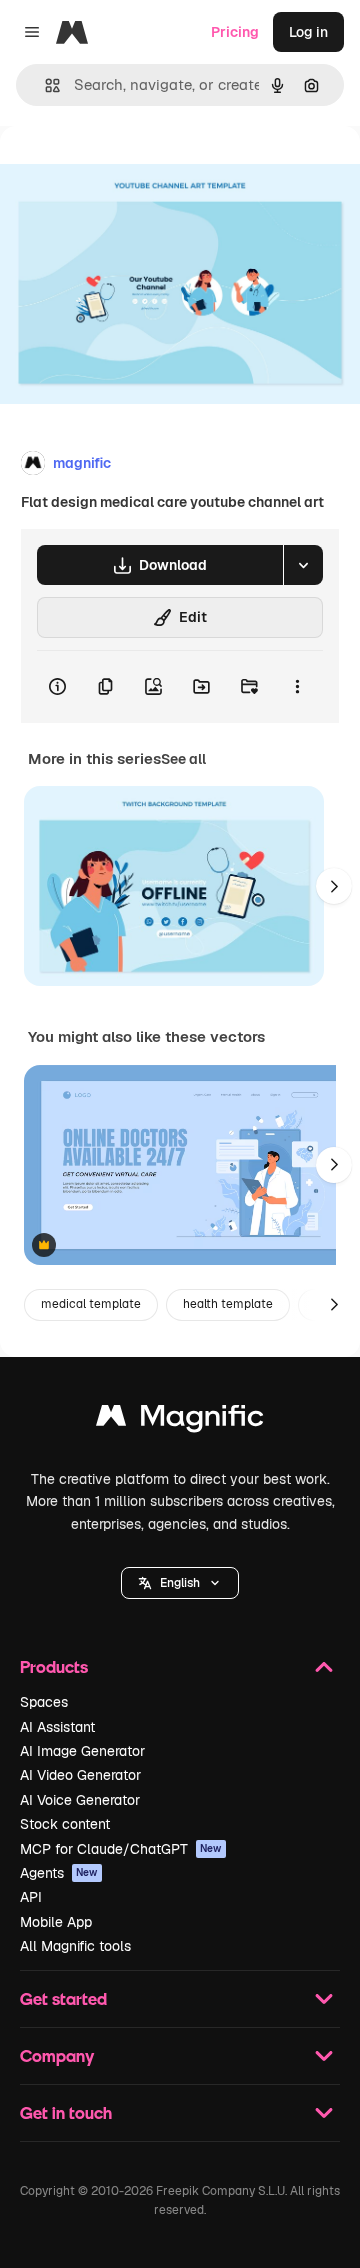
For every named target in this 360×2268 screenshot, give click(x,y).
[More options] (297, 687)
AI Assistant (57, 1727)
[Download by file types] (303, 565)
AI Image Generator (82, 1751)
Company (57, 2055)
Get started (63, 1998)
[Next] (334, 886)
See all (183, 759)
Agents (59, 1873)
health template (228, 1304)
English (180, 1583)
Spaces (44, 1702)
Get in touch (66, 2112)
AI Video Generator (80, 1775)
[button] (180, 1583)
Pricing (235, 32)
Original (128, 171)
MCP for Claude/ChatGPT (121, 1849)
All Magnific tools (75, 1946)
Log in (308, 32)
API (31, 1897)
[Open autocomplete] (44, 85)
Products (54, 1666)
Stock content (65, 1824)
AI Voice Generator (80, 1800)
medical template (91, 1304)
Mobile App (56, 1922)
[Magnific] (180, 1420)
